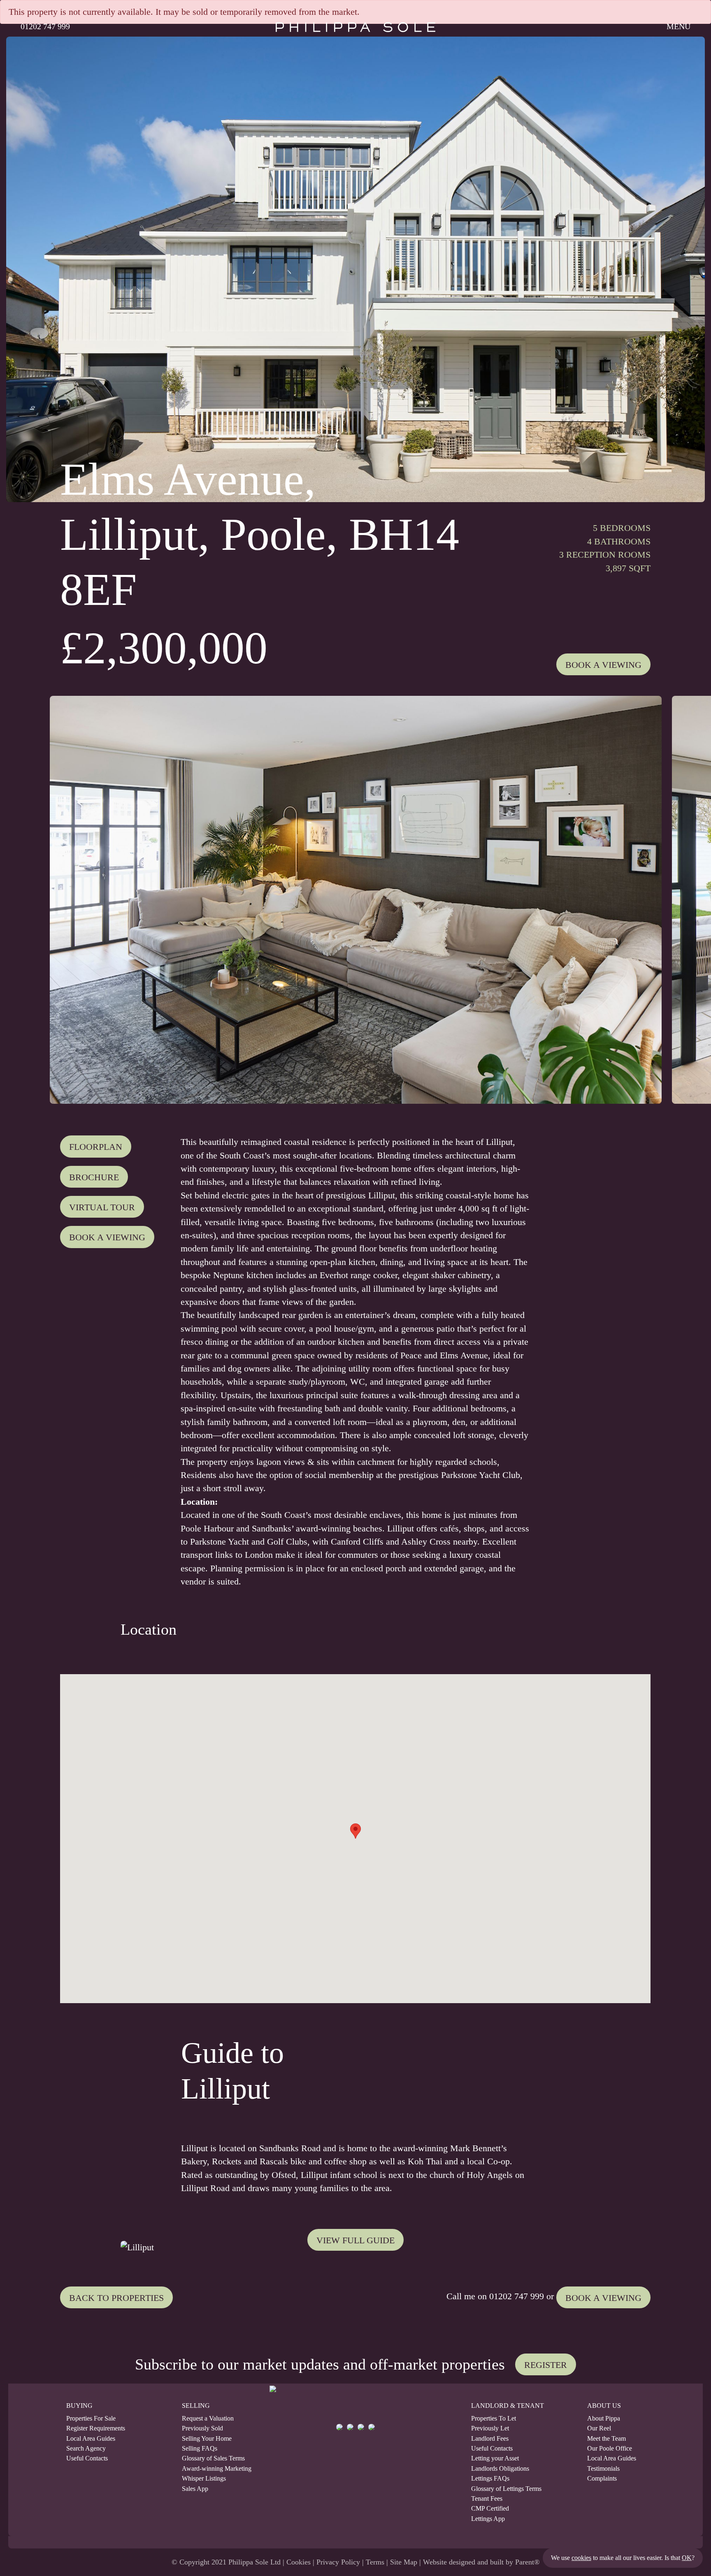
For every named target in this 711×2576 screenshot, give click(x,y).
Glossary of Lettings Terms (506, 2489)
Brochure (94, 1177)
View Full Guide (355, 2240)
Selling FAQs (200, 2449)
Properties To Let (494, 2418)
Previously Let (490, 2428)
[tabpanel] (355, 900)
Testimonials (603, 2469)
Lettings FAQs (490, 2479)
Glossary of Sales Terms (211, 2458)
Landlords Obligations (500, 2469)
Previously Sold (202, 2428)
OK (687, 2558)
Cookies (299, 2562)
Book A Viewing (603, 665)
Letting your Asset (495, 2458)
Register (546, 2365)
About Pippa (604, 2418)
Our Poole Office (610, 2449)
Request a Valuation (208, 2418)
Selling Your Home (207, 2439)
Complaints (602, 2479)
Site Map (404, 2562)
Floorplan (96, 1147)
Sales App (195, 2489)
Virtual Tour (102, 1207)
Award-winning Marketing (211, 2469)
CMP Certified (490, 2509)
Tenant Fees (487, 2499)
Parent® (527, 2562)
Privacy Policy (338, 2562)
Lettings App (488, 2519)
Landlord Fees (490, 2439)
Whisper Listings (204, 2479)
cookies (581, 2558)
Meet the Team (606, 2439)
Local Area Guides (91, 2439)
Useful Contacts (87, 2458)
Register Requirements (96, 2428)
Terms (375, 2562)
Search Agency (86, 2449)
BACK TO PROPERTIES (116, 2298)
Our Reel (599, 2428)
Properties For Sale (91, 2418)
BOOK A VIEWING (603, 2298)
